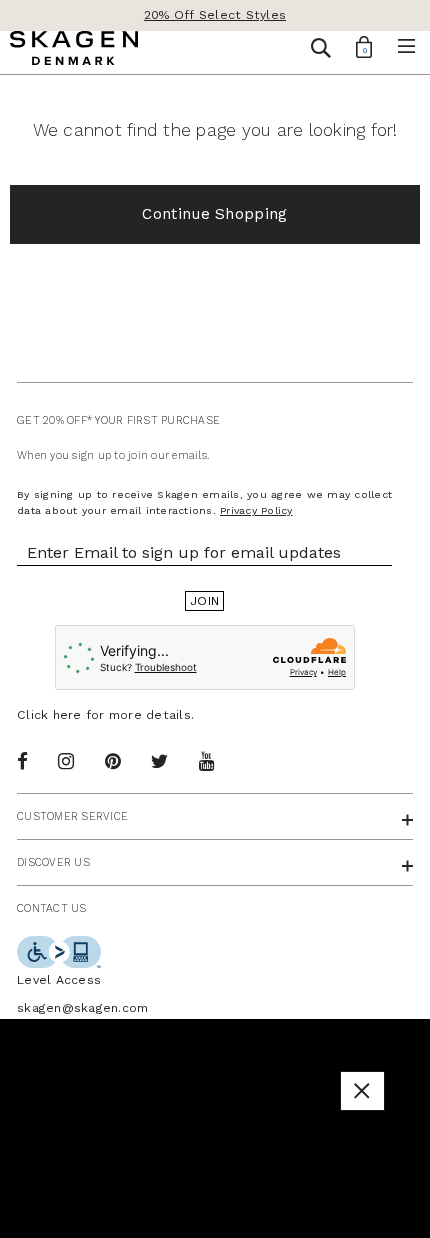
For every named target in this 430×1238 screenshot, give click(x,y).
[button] (362, 1090)
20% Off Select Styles (215, 15)
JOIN (204, 601)
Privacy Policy (256, 510)
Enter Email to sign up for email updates (184, 552)
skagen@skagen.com (82, 1008)
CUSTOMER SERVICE (72, 816)
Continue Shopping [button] (214, 214)
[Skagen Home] (74, 51)
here (67, 715)
